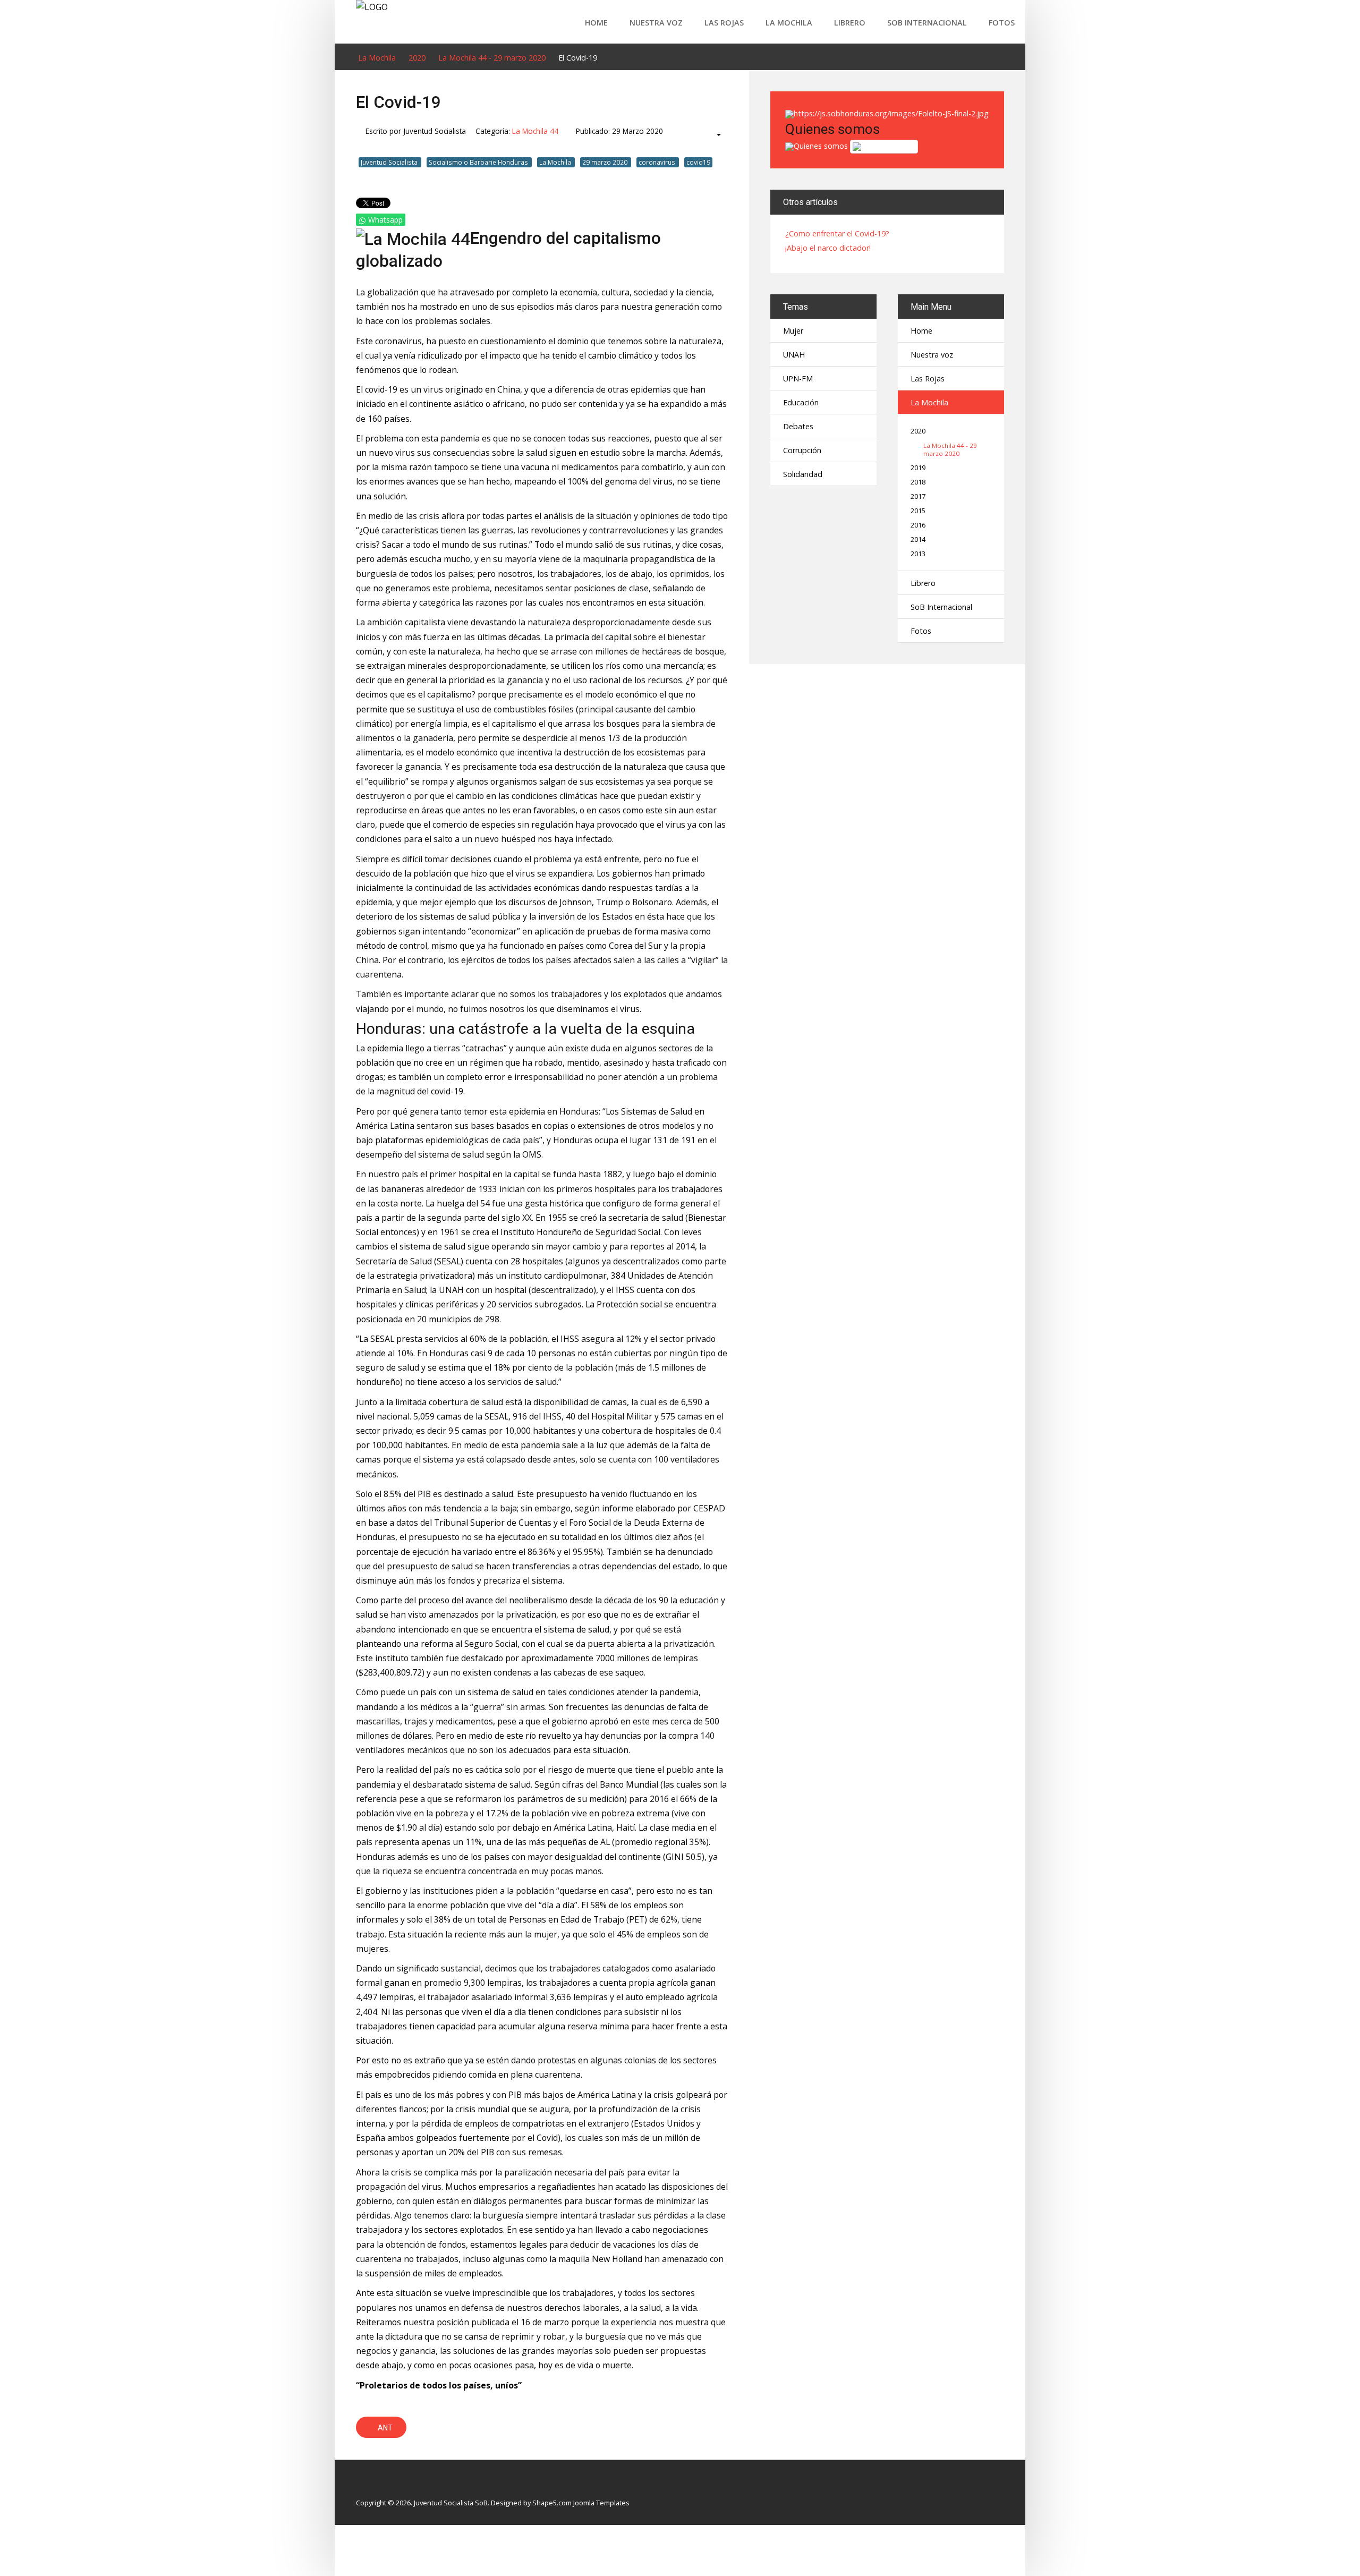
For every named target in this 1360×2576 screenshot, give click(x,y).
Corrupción (802, 450)
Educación (801, 402)
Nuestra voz (656, 23)
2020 (918, 431)
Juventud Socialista (390, 162)
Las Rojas (724, 23)
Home (596, 23)
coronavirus (658, 162)
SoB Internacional (927, 23)
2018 (918, 482)
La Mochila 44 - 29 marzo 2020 (950, 449)
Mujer (793, 331)
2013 (918, 554)
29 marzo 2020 (606, 162)
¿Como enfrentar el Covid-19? (837, 234)
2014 (918, 539)
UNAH (794, 355)
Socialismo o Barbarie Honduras (479, 162)
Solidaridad (803, 474)
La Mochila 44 (535, 131)
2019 (918, 468)
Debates (798, 426)
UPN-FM (798, 379)
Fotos (1002, 23)
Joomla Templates (601, 2503)
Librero (850, 23)
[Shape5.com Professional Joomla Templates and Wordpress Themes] (379, 2486)
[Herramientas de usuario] (714, 135)
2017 (918, 496)
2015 (918, 511)
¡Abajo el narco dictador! (828, 248)
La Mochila (789, 23)
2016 (918, 525)
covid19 (698, 162)
